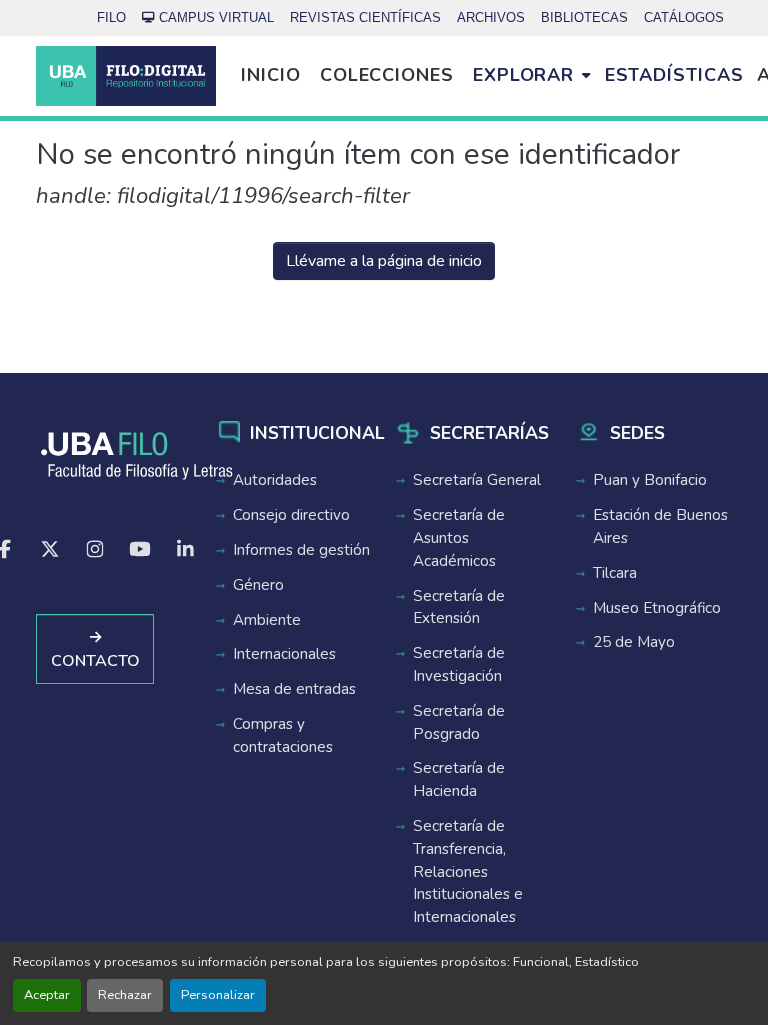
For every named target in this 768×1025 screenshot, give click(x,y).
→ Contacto (95, 649)
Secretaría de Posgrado (459, 722)
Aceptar (47, 995)
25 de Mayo (634, 642)
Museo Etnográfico (657, 608)
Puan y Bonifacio (650, 480)
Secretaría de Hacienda (459, 779)
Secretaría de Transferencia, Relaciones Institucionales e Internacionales (468, 871)
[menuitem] (531, 76)
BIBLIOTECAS (584, 17)
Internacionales (284, 654)
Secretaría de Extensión (459, 607)
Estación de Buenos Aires (660, 526)
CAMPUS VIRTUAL (216, 17)
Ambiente (267, 620)
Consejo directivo (291, 515)
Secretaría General (477, 480)
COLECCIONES (387, 75)
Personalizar (218, 995)
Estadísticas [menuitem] (674, 75)
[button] (126, 76)
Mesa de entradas (294, 689)
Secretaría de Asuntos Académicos (459, 538)
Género (258, 585)
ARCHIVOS (491, 17)
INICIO (270, 75)
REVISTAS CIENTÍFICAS (365, 17)
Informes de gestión (301, 550)
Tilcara (615, 573)
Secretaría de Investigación (459, 664)
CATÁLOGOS (684, 17)
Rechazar (125, 995)
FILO (111, 17)
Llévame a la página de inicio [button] (384, 261)
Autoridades (275, 480)
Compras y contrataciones (283, 735)
